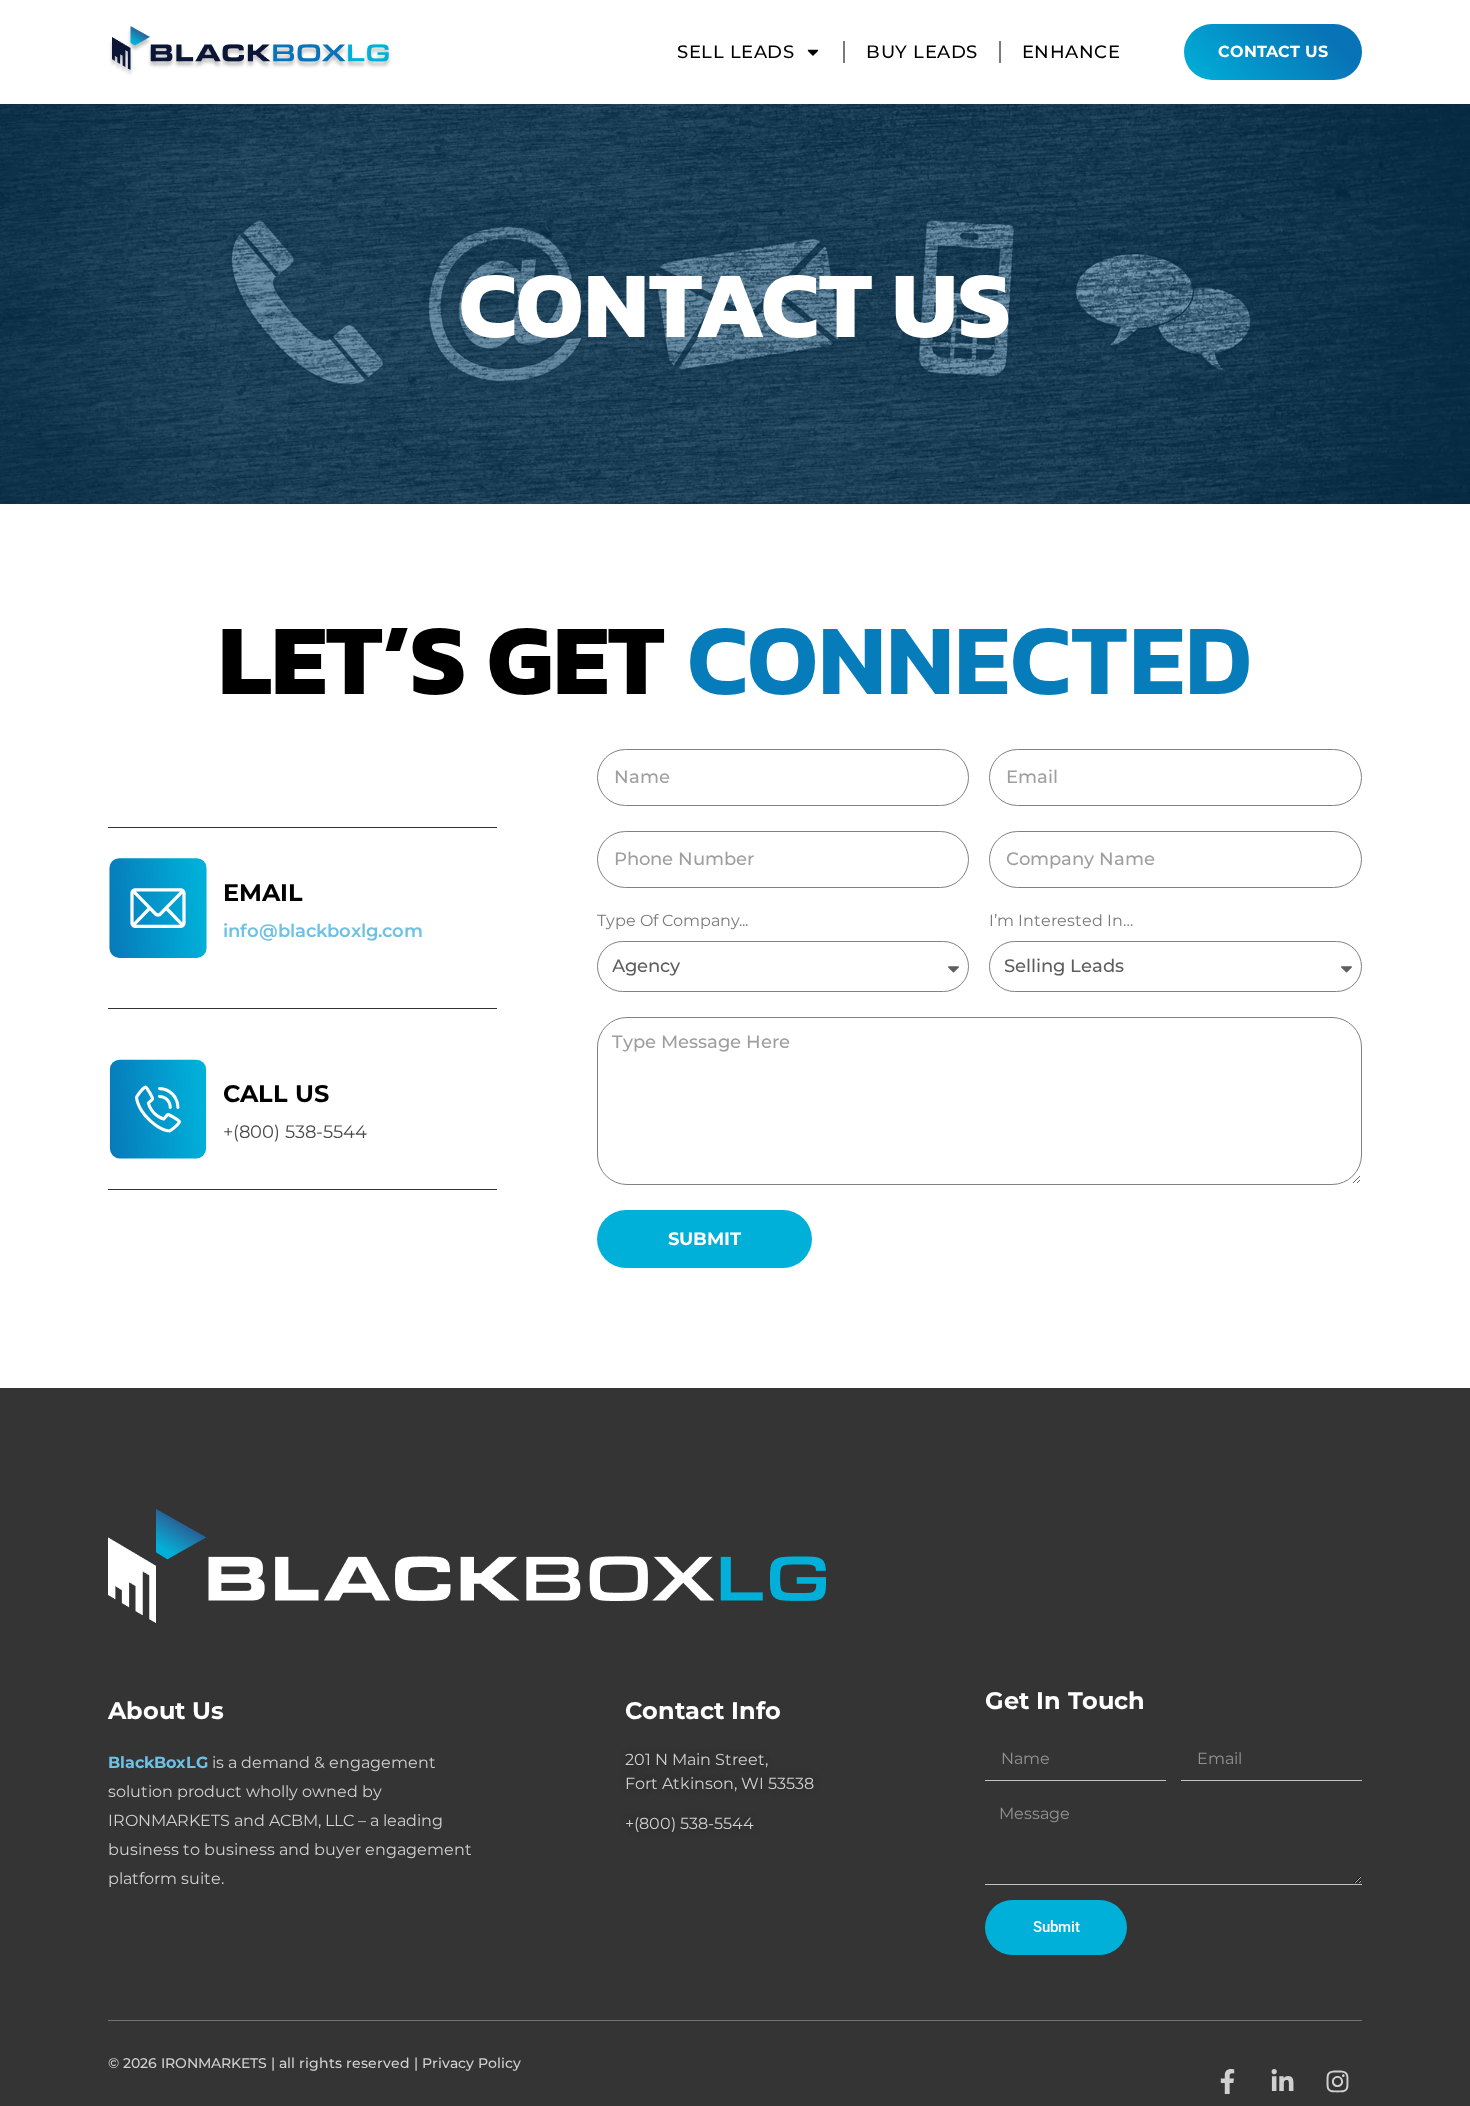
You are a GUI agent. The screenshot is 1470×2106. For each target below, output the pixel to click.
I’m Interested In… (1061, 921)
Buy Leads (922, 52)
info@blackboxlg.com (323, 931)
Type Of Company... (672, 921)
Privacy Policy (471, 2063)
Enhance (1071, 52)
